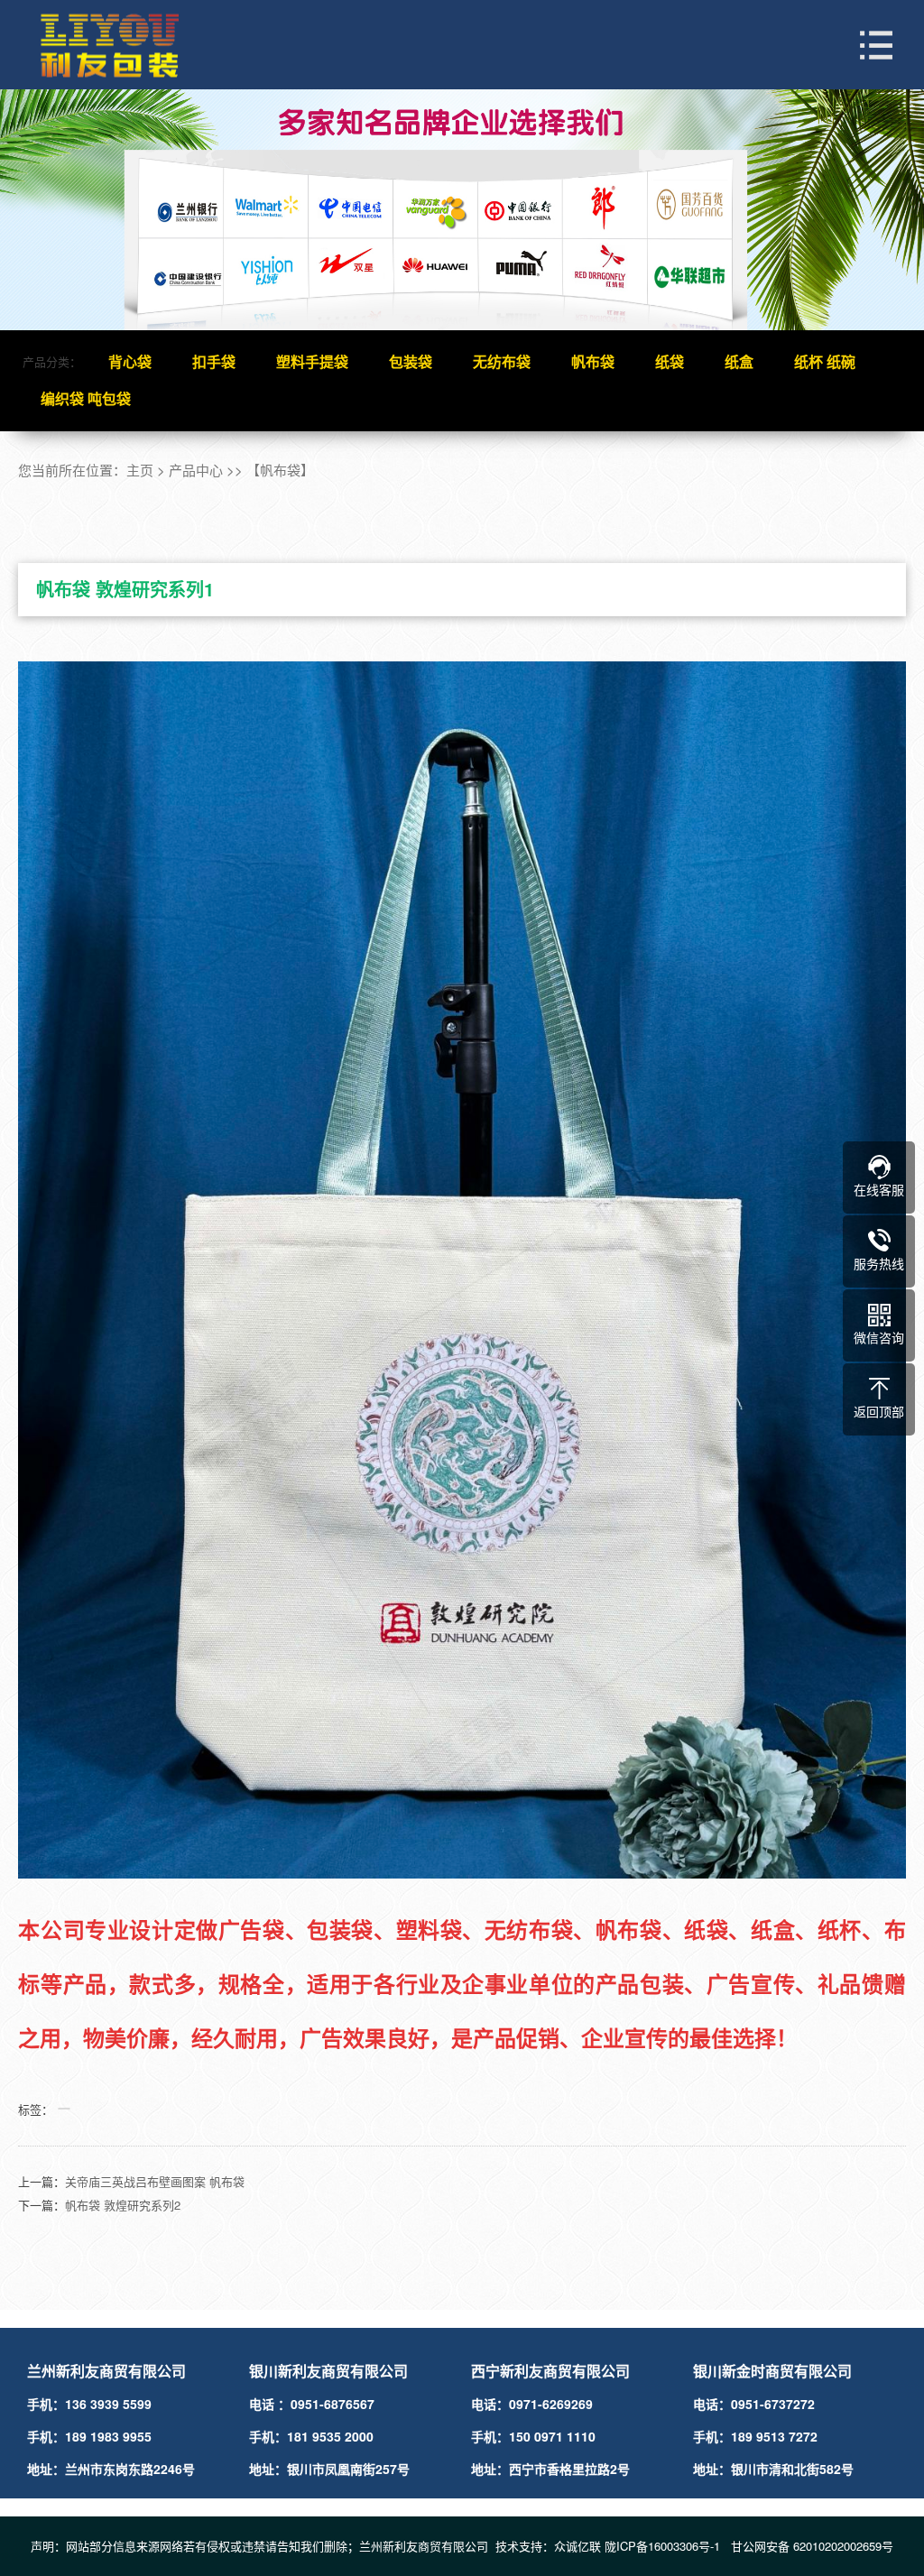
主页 (140, 470)
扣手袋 (214, 361)
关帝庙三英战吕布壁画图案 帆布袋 (155, 2181)
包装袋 (411, 361)
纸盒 (739, 361)
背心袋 (130, 361)
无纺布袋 (502, 361)
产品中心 (196, 470)
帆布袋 (593, 361)
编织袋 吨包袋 (86, 398)
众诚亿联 (577, 2546)
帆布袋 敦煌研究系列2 (123, 2205)
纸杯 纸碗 (825, 361)
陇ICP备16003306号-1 (664, 2546)
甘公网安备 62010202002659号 (812, 2546)
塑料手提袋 (312, 361)
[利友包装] (126, 45)
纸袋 (670, 361)
